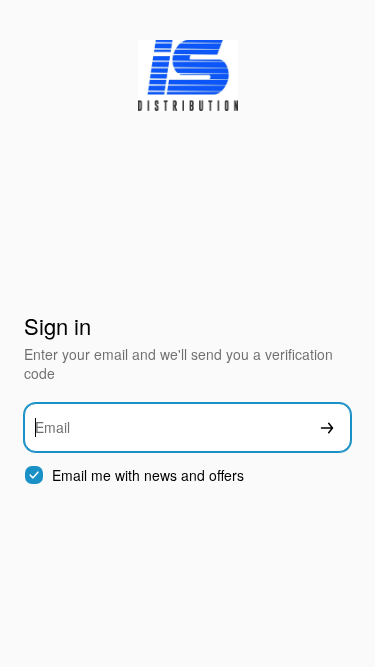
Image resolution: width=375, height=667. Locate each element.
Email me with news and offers (148, 475)
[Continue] (327, 427)
